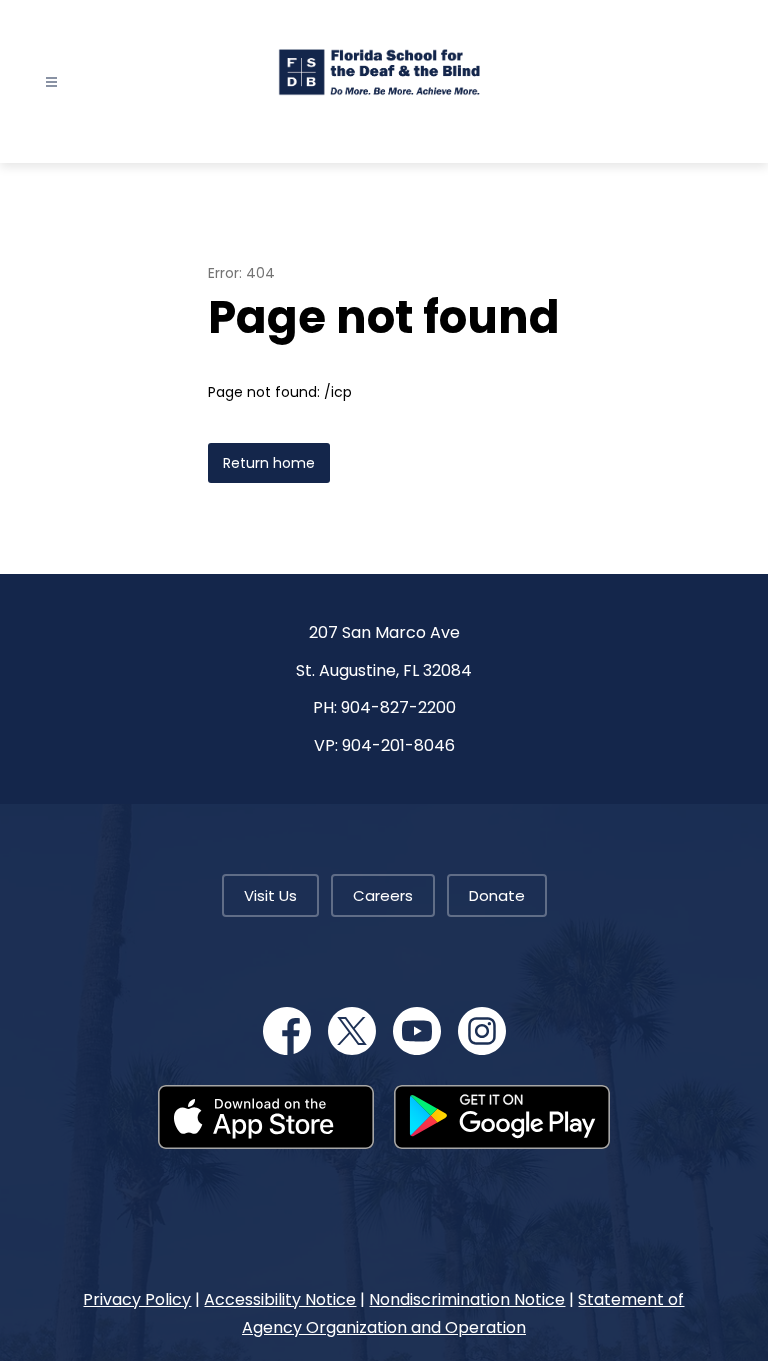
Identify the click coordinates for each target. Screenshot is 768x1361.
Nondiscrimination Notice (467, 1299)
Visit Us (270, 895)
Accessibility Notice (280, 1299)
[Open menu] (51, 82)
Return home (269, 463)
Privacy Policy (137, 1299)
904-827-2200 (398, 707)
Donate (497, 895)
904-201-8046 (398, 745)
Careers (383, 895)
